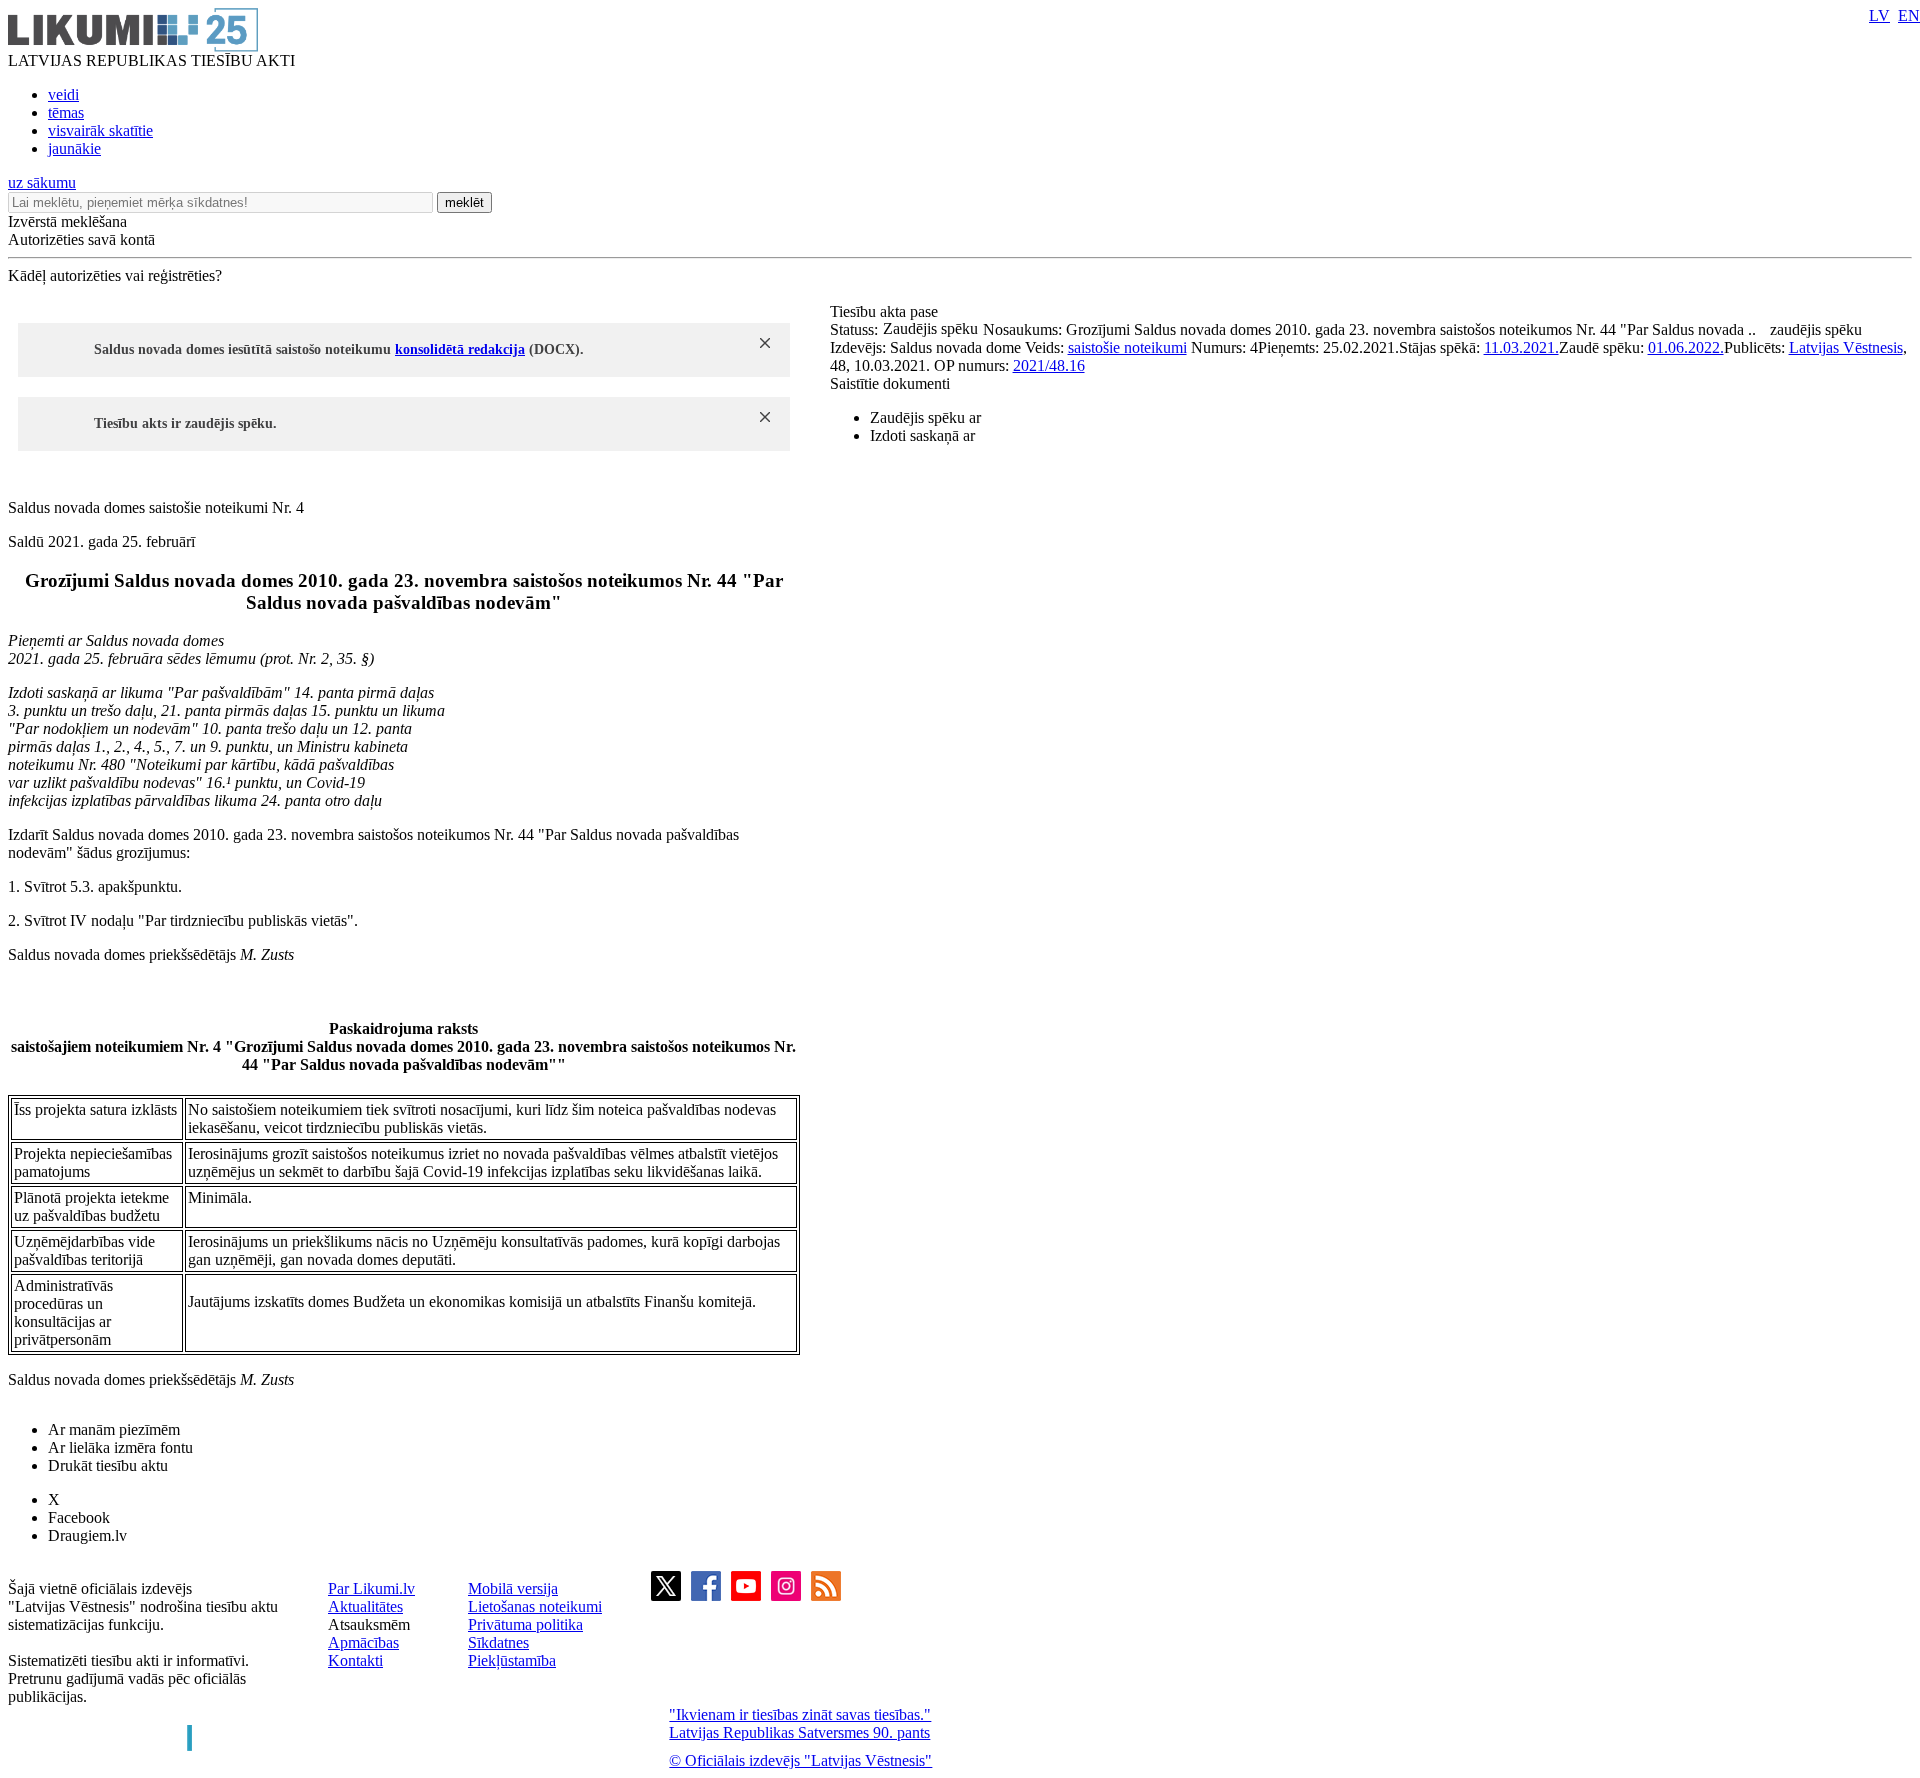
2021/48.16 (1049, 365)
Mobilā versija (513, 1588)
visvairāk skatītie (100, 130)
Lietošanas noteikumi (535, 1606)
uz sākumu (42, 182)
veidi (63, 94)
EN (1909, 15)
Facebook (79, 1517)
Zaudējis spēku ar (925, 417)
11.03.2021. (1521, 347)
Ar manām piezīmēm (114, 1429)
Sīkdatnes (498, 1642)
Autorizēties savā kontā (81, 239)
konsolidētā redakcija (460, 349)
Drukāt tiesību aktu (108, 1465)
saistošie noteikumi (1127, 347)
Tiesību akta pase (886, 311)
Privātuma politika (525, 1624)
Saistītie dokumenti (890, 383)
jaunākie (74, 148)
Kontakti (355, 1660)
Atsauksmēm (369, 1624)
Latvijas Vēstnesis (1846, 347)
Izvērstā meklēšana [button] (67, 221)
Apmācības (363, 1642)
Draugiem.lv (87, 1535)
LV (1879, 15)
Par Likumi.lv (371, 1588)
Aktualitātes (365, 1606)
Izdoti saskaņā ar (922, 435)
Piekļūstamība (512, 1660)
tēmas (66, 112)
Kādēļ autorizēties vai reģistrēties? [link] (115, 275)
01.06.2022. (1686, 347)
